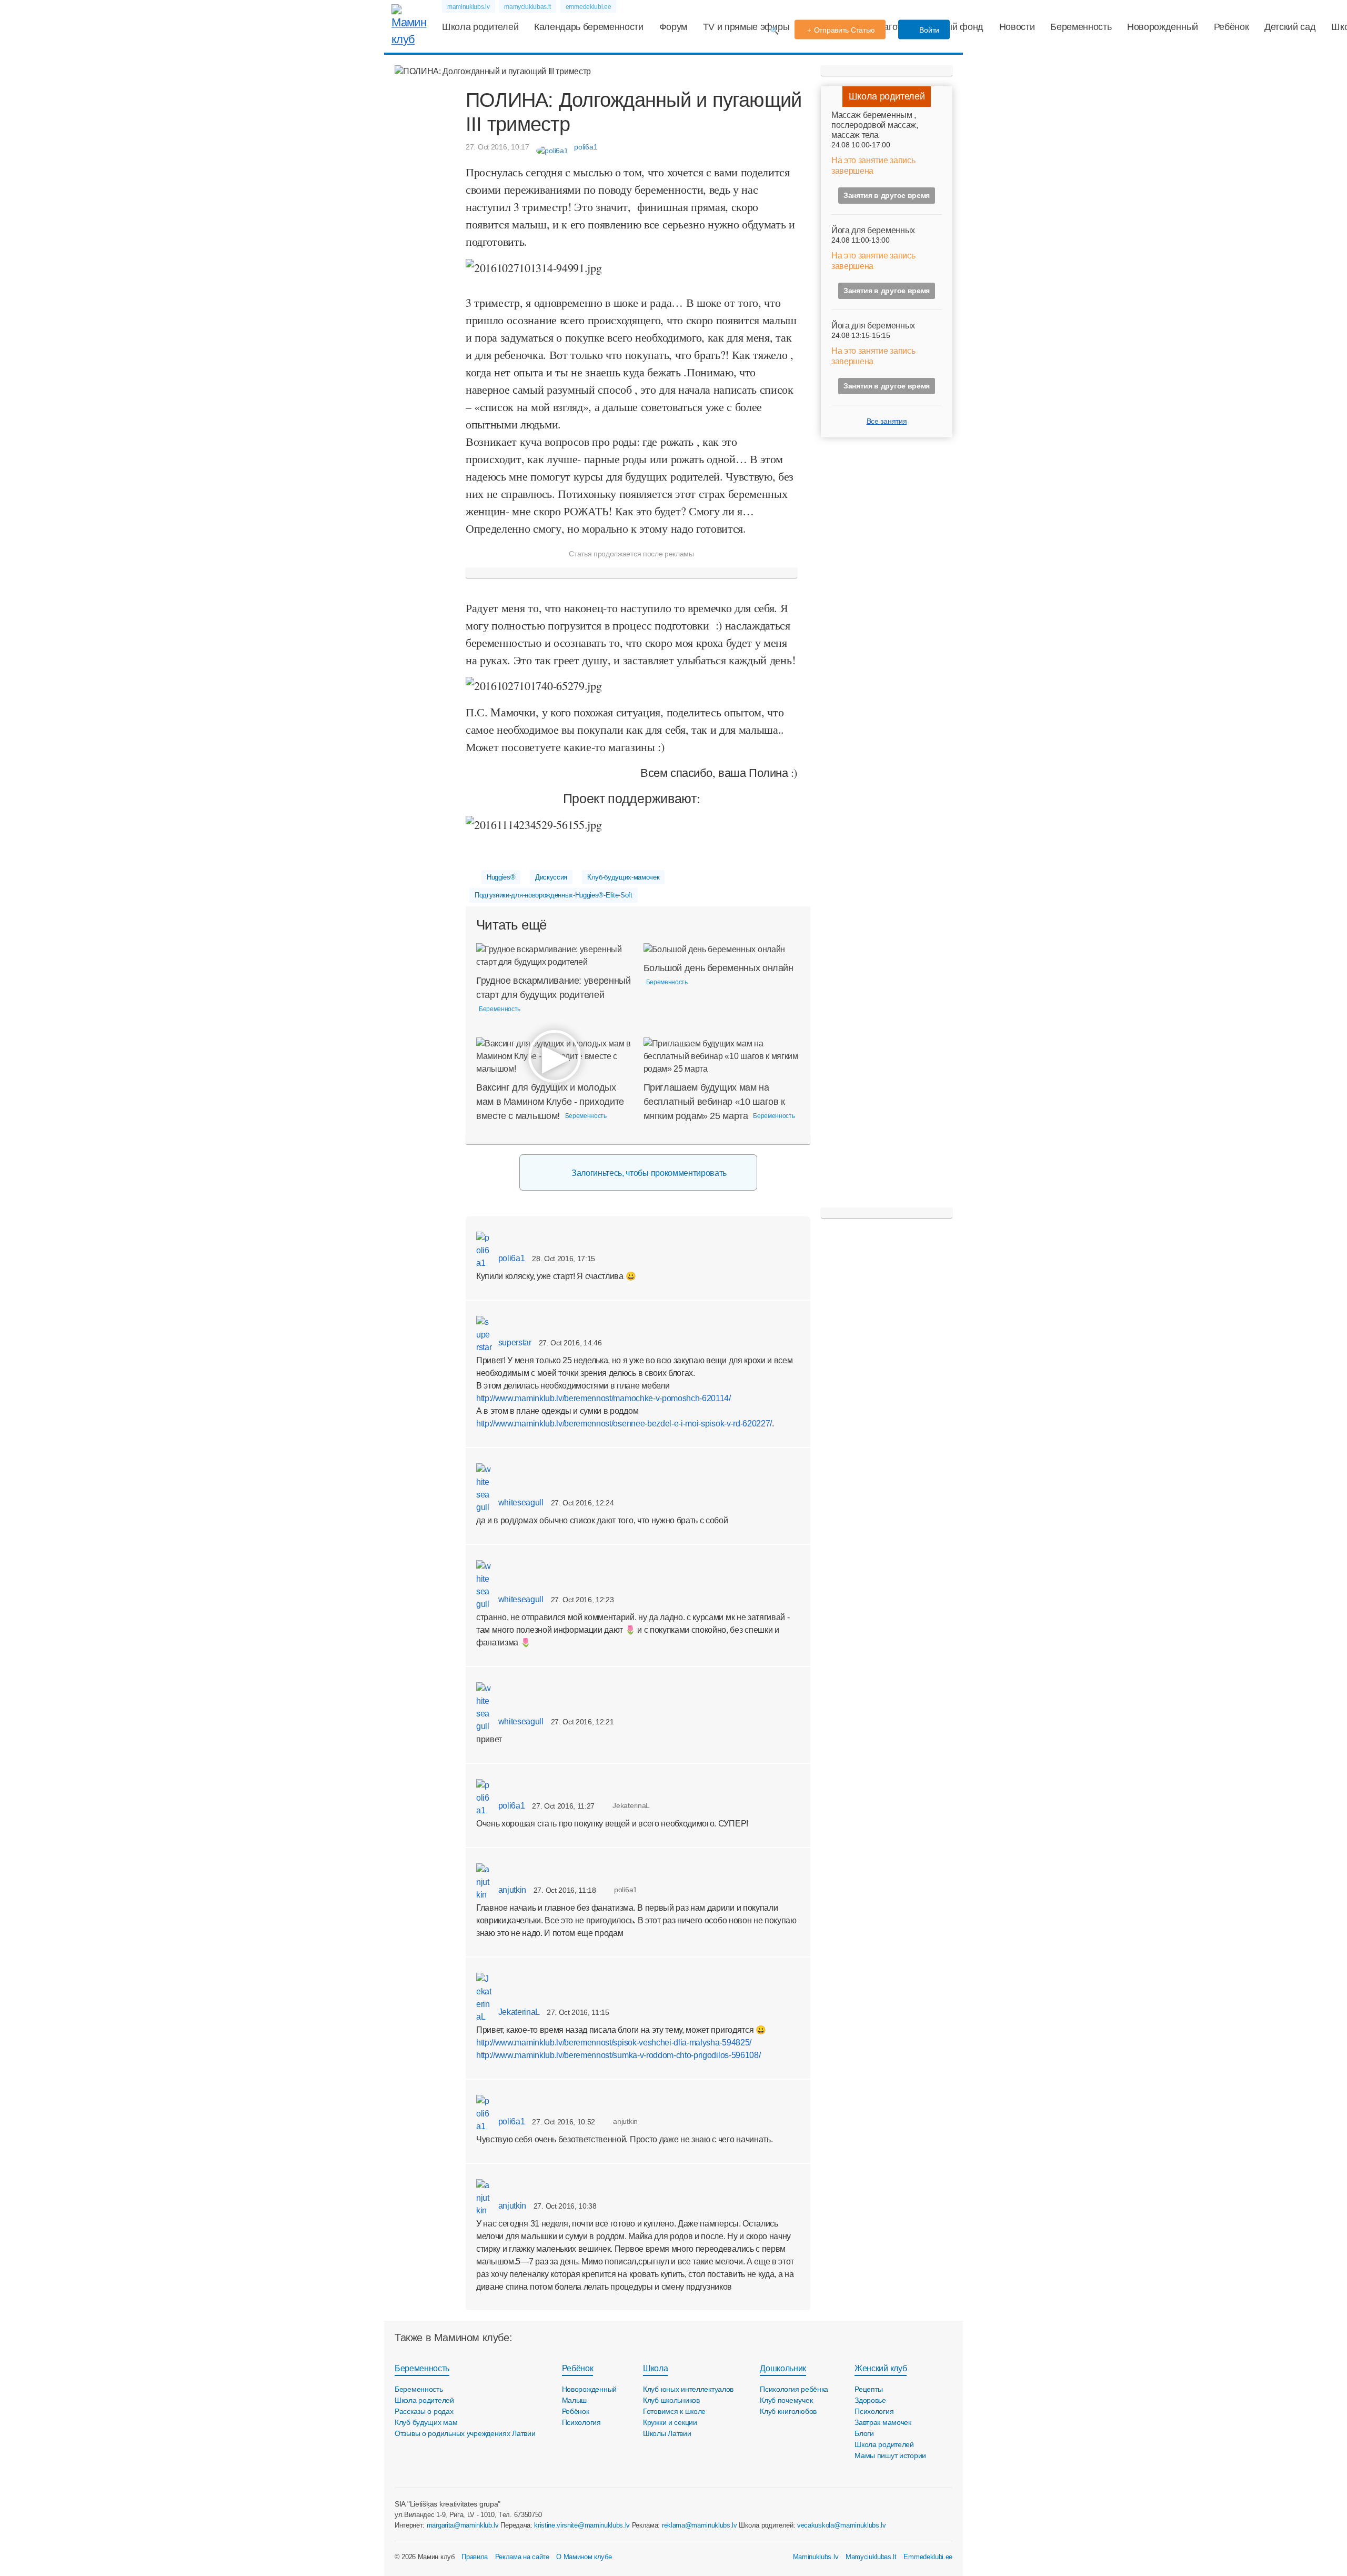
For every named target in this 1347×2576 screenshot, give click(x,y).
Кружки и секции (670, 2422)
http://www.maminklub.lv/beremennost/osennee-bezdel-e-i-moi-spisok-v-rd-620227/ (624, 1424)
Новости (1017, 27)
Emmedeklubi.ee (928, 2557)
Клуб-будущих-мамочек (624, 877)
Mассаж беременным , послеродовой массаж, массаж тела (875, 125)
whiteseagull (520, 1502)
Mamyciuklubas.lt (871, 2557)
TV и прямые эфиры (746, 27)
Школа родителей (480, 27)
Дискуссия (551, 877)
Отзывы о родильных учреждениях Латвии (465, 2433)
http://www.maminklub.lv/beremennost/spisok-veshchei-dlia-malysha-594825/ (614, 2043)
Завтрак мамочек (883, 2422)
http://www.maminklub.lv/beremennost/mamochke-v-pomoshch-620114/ (604, 1398)
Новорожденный (1163, 27)
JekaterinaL (518, 2012)
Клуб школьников (671, 2400)
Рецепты (869, 2389)
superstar (514, 1342)
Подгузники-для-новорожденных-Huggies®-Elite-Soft (554, 895)
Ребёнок (1232, 27)
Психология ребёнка (794, 2389)
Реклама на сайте (522, 2557)
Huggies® (501, 877)
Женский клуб (881, 2368)
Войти (928, 30)
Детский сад (1290, 27)
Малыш (575, 2400)
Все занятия (887, 421)
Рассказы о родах (424, 2411)
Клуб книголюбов (788, 2411)
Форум (673, 27)
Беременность (1081, 27)
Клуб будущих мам (426, 2422)
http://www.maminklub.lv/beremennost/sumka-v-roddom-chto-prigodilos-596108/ (618, 2055)
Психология (581, 2422)
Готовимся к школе (674, 2411)
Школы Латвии (667, 2433)
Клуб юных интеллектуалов (688, 2389)
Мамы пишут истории (890, 2455)
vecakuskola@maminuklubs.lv (842, 2525)
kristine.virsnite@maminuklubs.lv (582, 2525)
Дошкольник (783, 2368)
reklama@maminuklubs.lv (700, 2525)
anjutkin (511, 1890)
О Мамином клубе (584, 2557)
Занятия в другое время (887, 195)
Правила (475, 2557)
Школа (655, 2368)
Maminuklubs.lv (816, 2557)
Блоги (864, 2433)
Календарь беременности (589, 27)
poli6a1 (510, 1258)
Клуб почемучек (786, 2400)
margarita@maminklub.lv (463, 2525)
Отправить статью (845, 30)
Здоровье (870, 2400)
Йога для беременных (873, 230)
